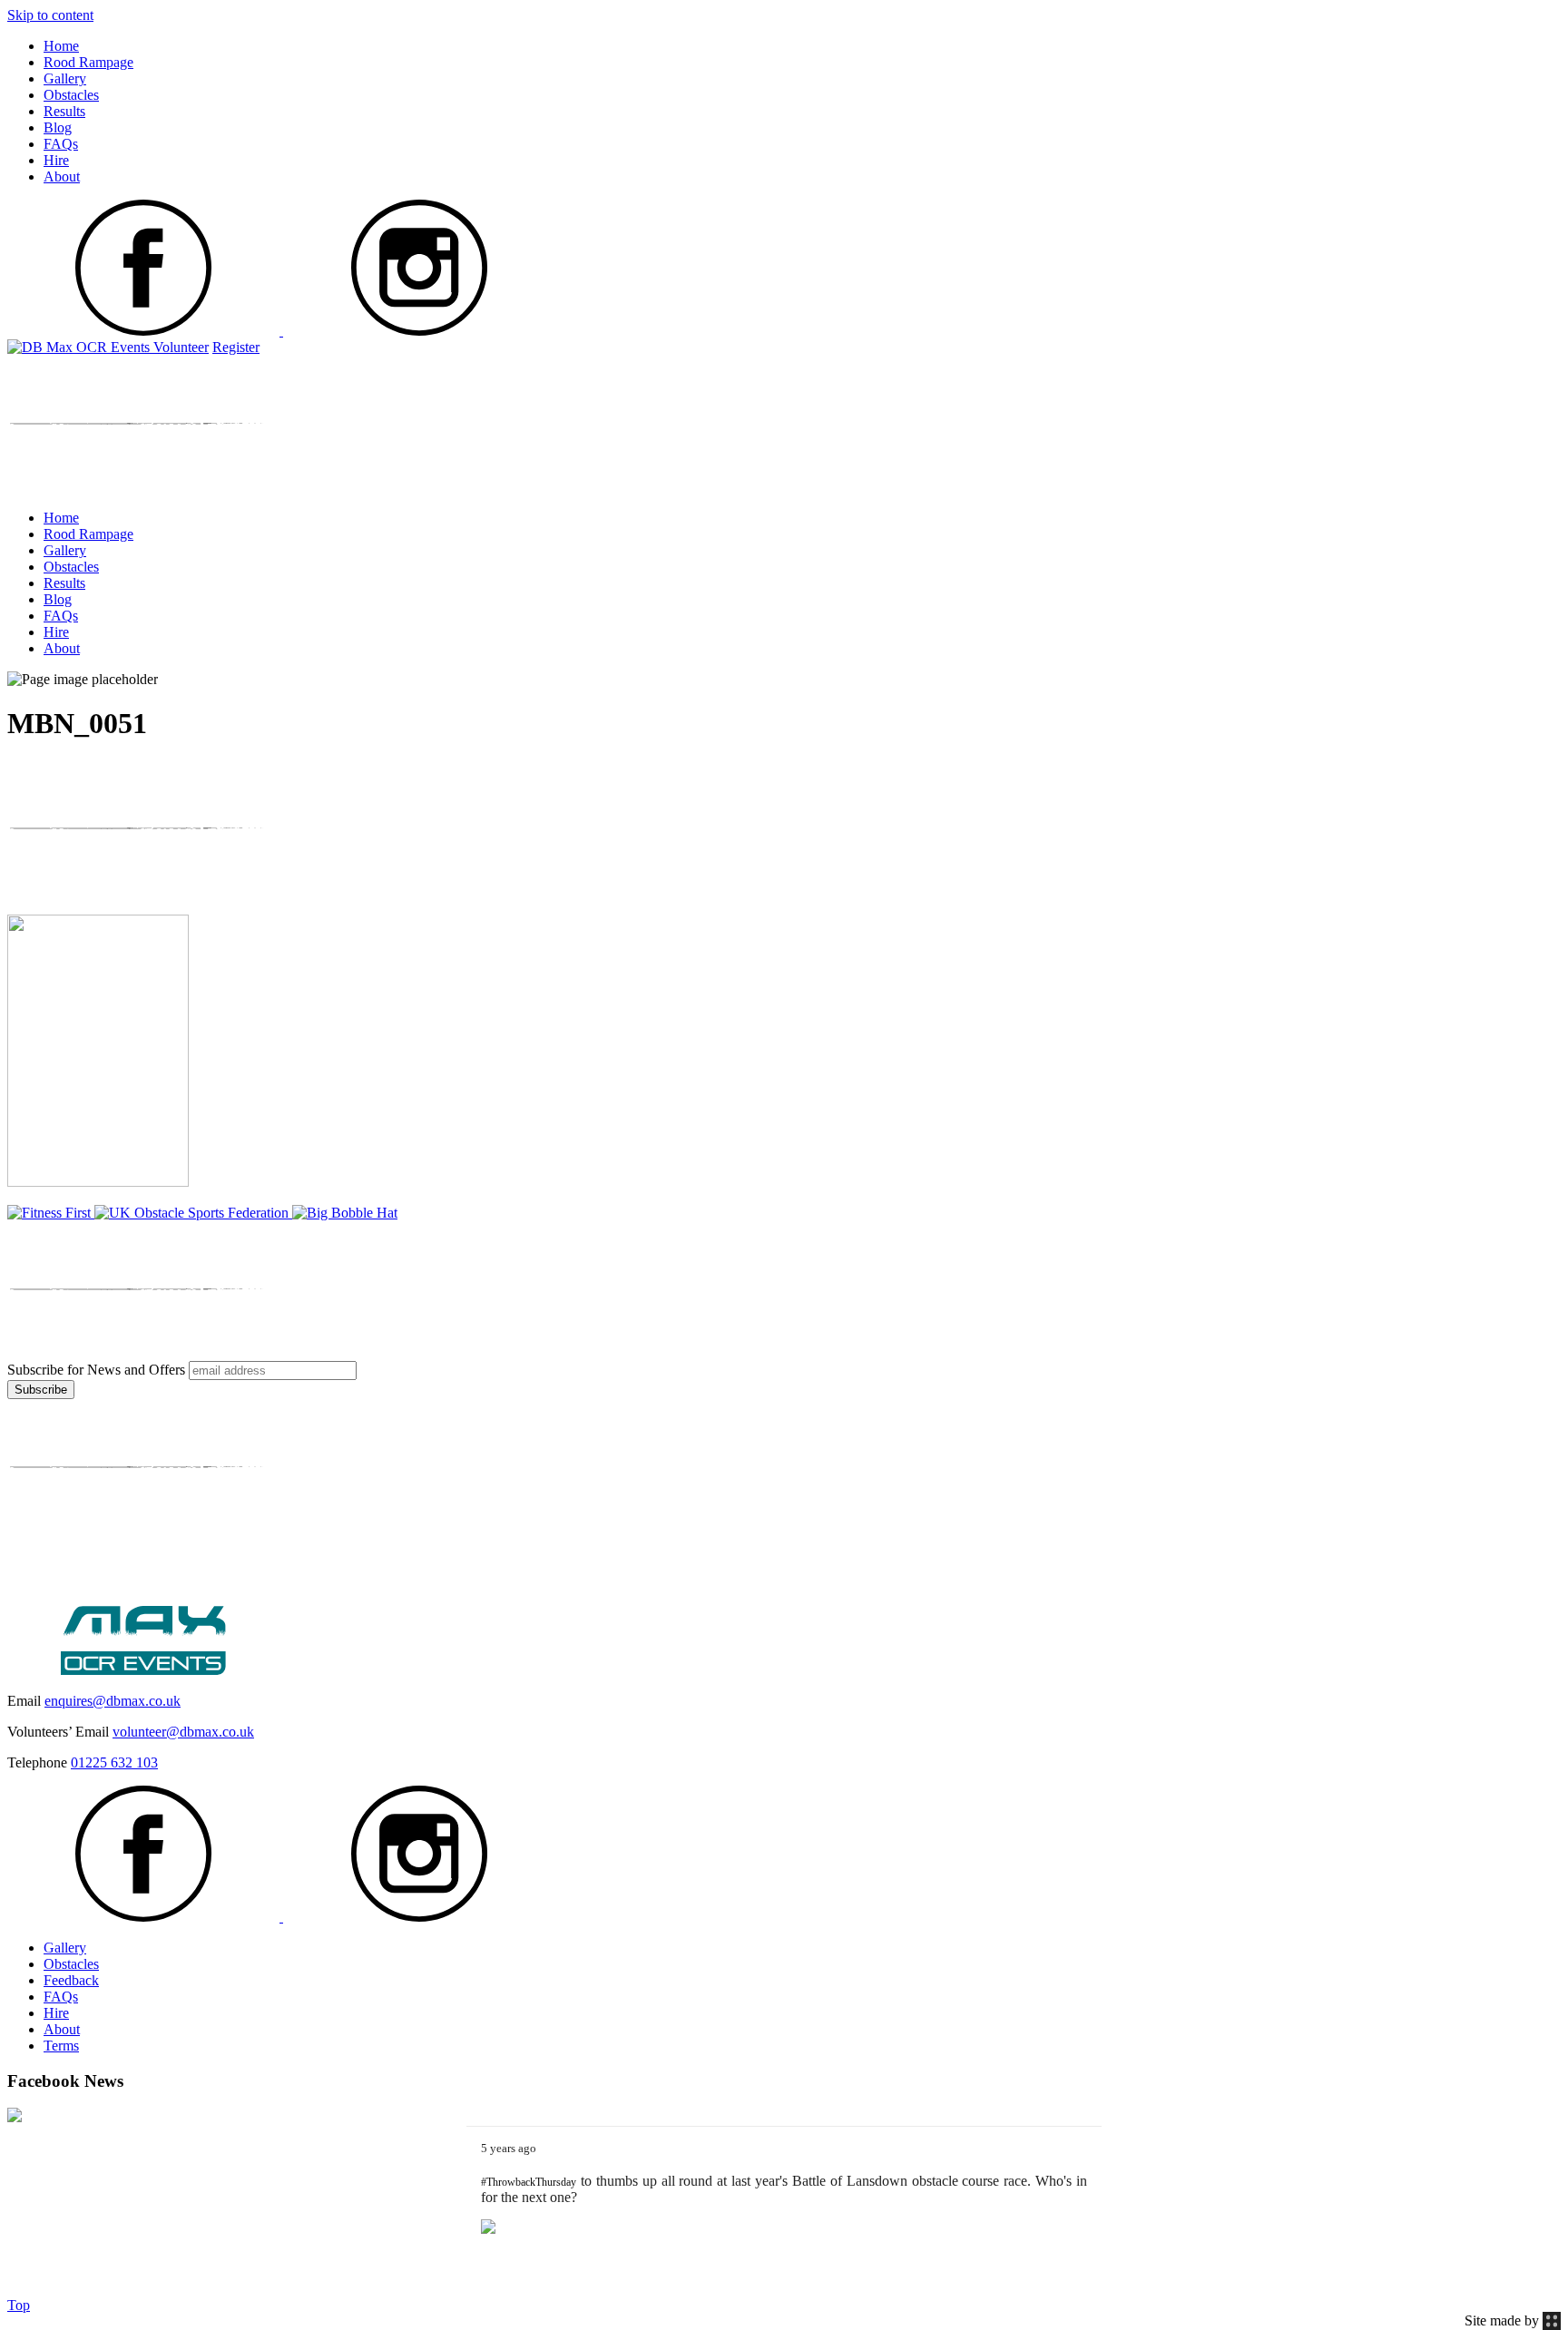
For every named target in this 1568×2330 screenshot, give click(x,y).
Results (64, 111)
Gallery (65, 78)
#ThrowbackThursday (529, 2182)
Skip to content (50, 15)
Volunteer (181, 347)
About (62, 176)
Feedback (71, 1980)
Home (61, 46)
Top (19, 2305)
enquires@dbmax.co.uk (113, 1701)
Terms (61, 2046)
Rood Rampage (88, 62)
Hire (56, 160)
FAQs (61, 144)
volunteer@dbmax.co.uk (183, 1732)
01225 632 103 (114, 1762)
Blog (58, 127)
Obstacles (71, 95)
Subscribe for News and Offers (96, 1370)
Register (236, 347)
